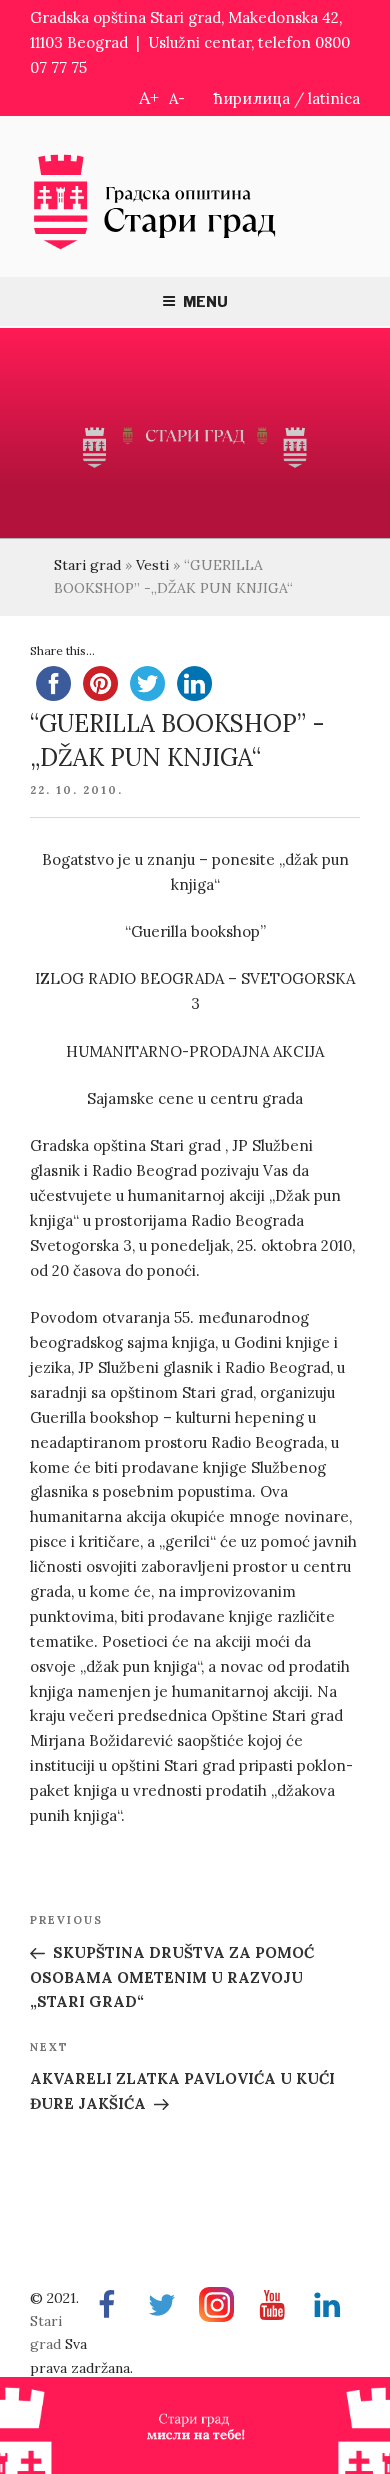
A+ (149, 97)
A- (177, 98)
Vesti (152, 565)
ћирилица (252, 98)
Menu (205, 301)
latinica (334, 98)
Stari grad (87, 565)
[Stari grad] (155, 247)
